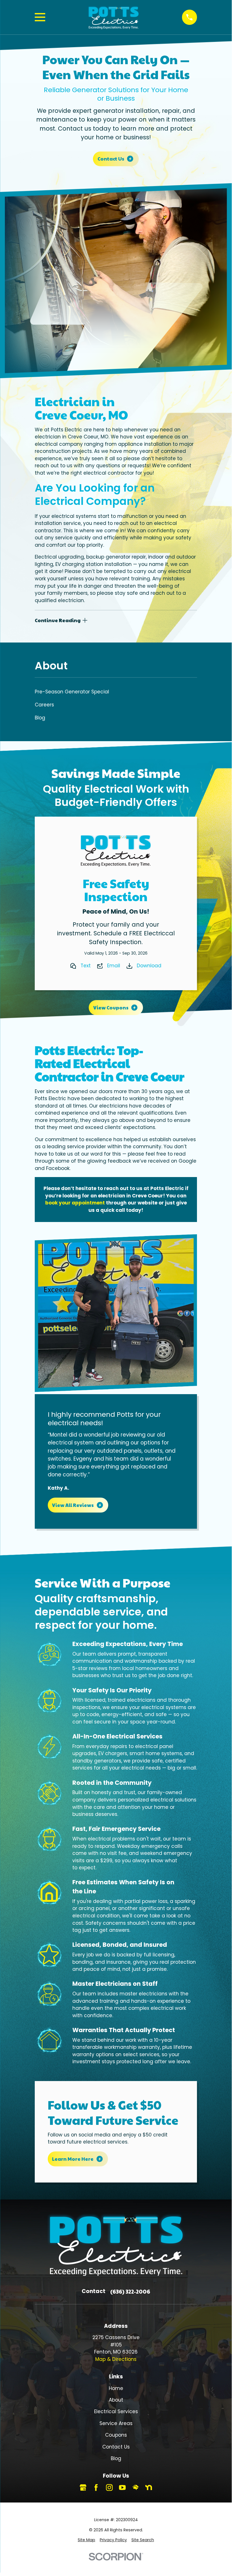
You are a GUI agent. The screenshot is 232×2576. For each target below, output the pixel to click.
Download (149, 966)
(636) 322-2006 (130, 2291)
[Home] (113, 17)
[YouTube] (122, 2488)
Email (114, 966)
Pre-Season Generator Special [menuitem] (72, 692)
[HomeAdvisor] (136, 2488)
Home (116, 2388)
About (116, 2400)
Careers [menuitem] (44, 705)
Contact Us (116, 2447)
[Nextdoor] (149, 2488)
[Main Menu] (40, 17)
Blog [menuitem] (40, 718)
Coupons (116, 2435)
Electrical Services (116, 2411)
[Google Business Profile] (83, 2488)
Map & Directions (116, 2359)
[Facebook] (96, 2488)
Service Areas (116, 2423)
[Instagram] (109, 2488)
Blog (116, 2458)
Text (86, 966)
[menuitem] (86, 2540)
